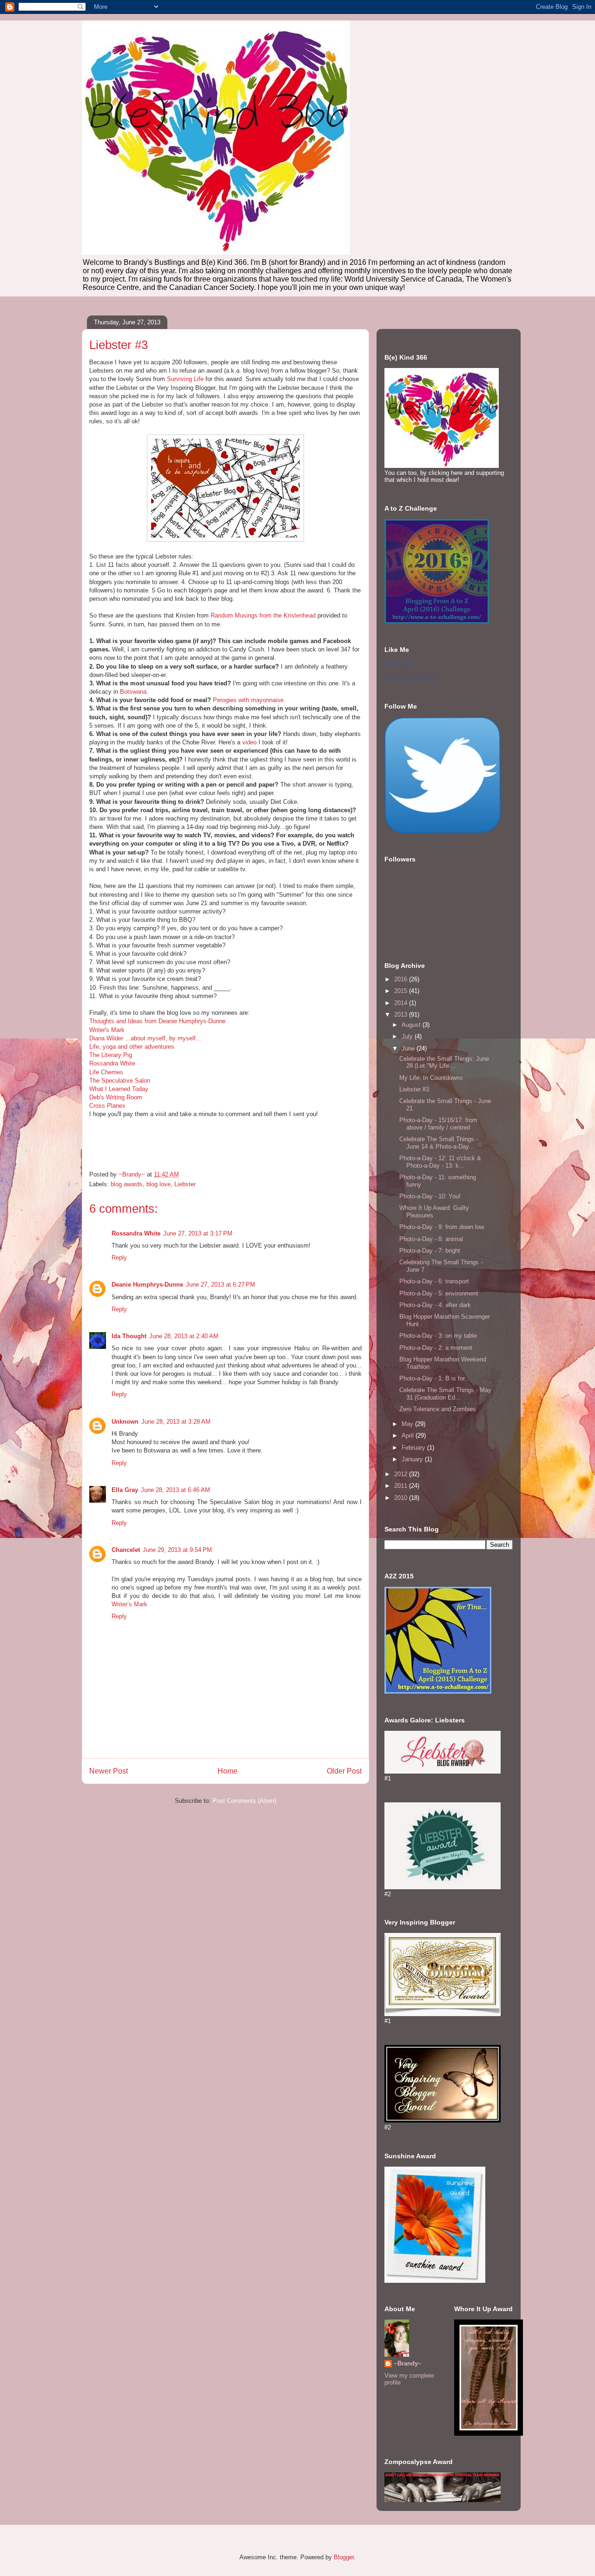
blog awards (127, 1184)
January (413, 1459)
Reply (119, 1258)
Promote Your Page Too (411, 678)
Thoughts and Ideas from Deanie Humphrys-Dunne (157, 1021)
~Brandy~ (408, 2363)
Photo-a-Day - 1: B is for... (435, 1378)
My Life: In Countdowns (431, 1078)
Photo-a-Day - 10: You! (430, 1196)
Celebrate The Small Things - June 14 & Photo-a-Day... (439, 1143)
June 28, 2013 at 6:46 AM (175, 1490)
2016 (402, 979)
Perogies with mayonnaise (248, 700)
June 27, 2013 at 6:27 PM (221, 1285)
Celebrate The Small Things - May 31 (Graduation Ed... (445, 1394)
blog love (159, 1184)
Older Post (344, 1771)
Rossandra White (112, 1063)
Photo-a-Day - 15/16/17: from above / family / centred (438, 1124)
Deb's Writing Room (116, 1097)
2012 (402, 1474)
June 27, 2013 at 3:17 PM (198, 1233)
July (408, 1036)
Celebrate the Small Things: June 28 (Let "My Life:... (444, 1062)
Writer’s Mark (129, 1604)
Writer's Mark (107, 1030)
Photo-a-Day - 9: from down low (442, 1227)
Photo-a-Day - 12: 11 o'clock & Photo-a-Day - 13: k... (440, 1162)
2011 (402, 1486)
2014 (402, 1003)
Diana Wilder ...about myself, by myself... (145, 1038)
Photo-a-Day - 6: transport (434, 1281)
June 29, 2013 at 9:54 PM (177, 1550)
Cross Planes (107, 1106)
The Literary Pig (111, 1055)
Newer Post (109, 1771)
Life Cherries (106, 1072)
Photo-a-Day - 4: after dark (435, 1305)
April (409, 1436)
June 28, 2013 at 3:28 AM (176, 1422)
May (408, 1424)
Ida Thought (129, 1336)
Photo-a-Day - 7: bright (430, 1251)
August (412, 1025)
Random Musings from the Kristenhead (263, 615)
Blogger (344, 2557)
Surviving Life (185, 379)
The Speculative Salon (120, 1081)
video (249, 742)
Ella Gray (125, 1490)
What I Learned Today (119, 1089)
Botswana (133, 692)
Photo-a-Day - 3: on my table (438, 1336)
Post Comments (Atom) (244, 1801)
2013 (402, 1015)
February (414, 1448)
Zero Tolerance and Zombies (438, 1409)
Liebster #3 (414, 1089)
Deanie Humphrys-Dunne (147, 1285)
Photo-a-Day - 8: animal (431, 1239)
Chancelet (126, 1550)
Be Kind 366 (398, 664)
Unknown (125, 1422)
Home (228, 1771)
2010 (402, 1498)
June (409, 1048)
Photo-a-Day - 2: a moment (436, 1348)
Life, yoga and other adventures (132, 1047)
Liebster (185, 1184)
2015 (402, 991)
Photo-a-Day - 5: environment (439, 1293)
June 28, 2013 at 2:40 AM (184, 1336)
